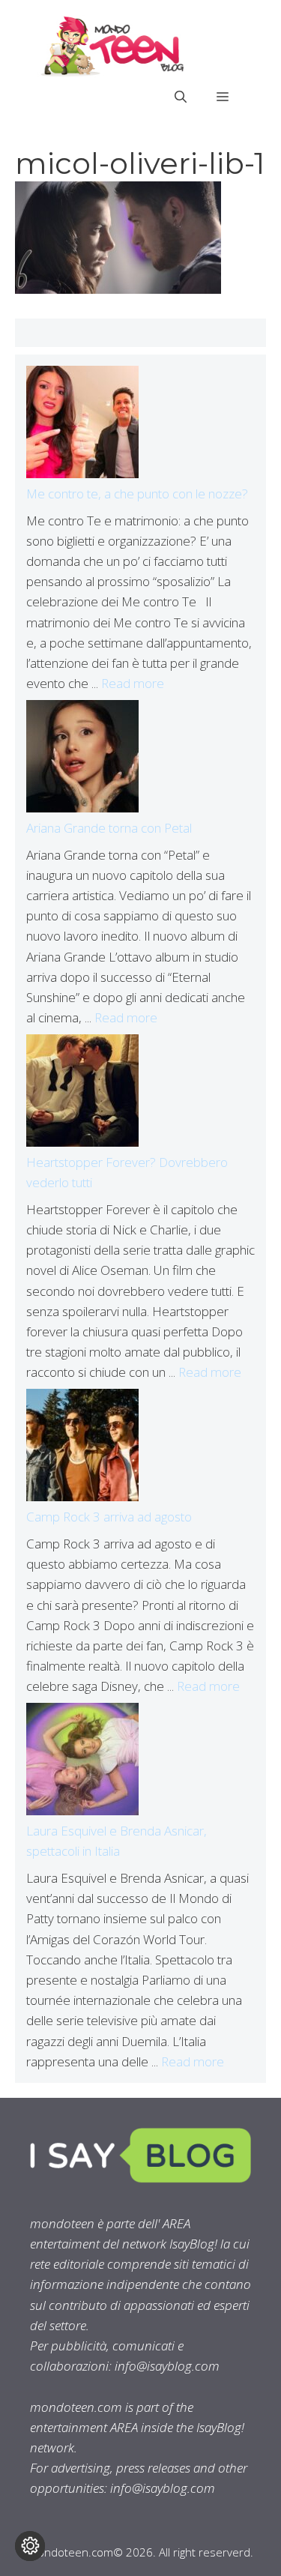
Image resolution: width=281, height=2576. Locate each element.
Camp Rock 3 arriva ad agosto (109, 1517)
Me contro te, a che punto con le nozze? (137, 494)
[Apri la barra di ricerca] (181, 97)
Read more (133, 683)
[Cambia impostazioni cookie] (30, 2546)
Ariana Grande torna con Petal (109, 828)
